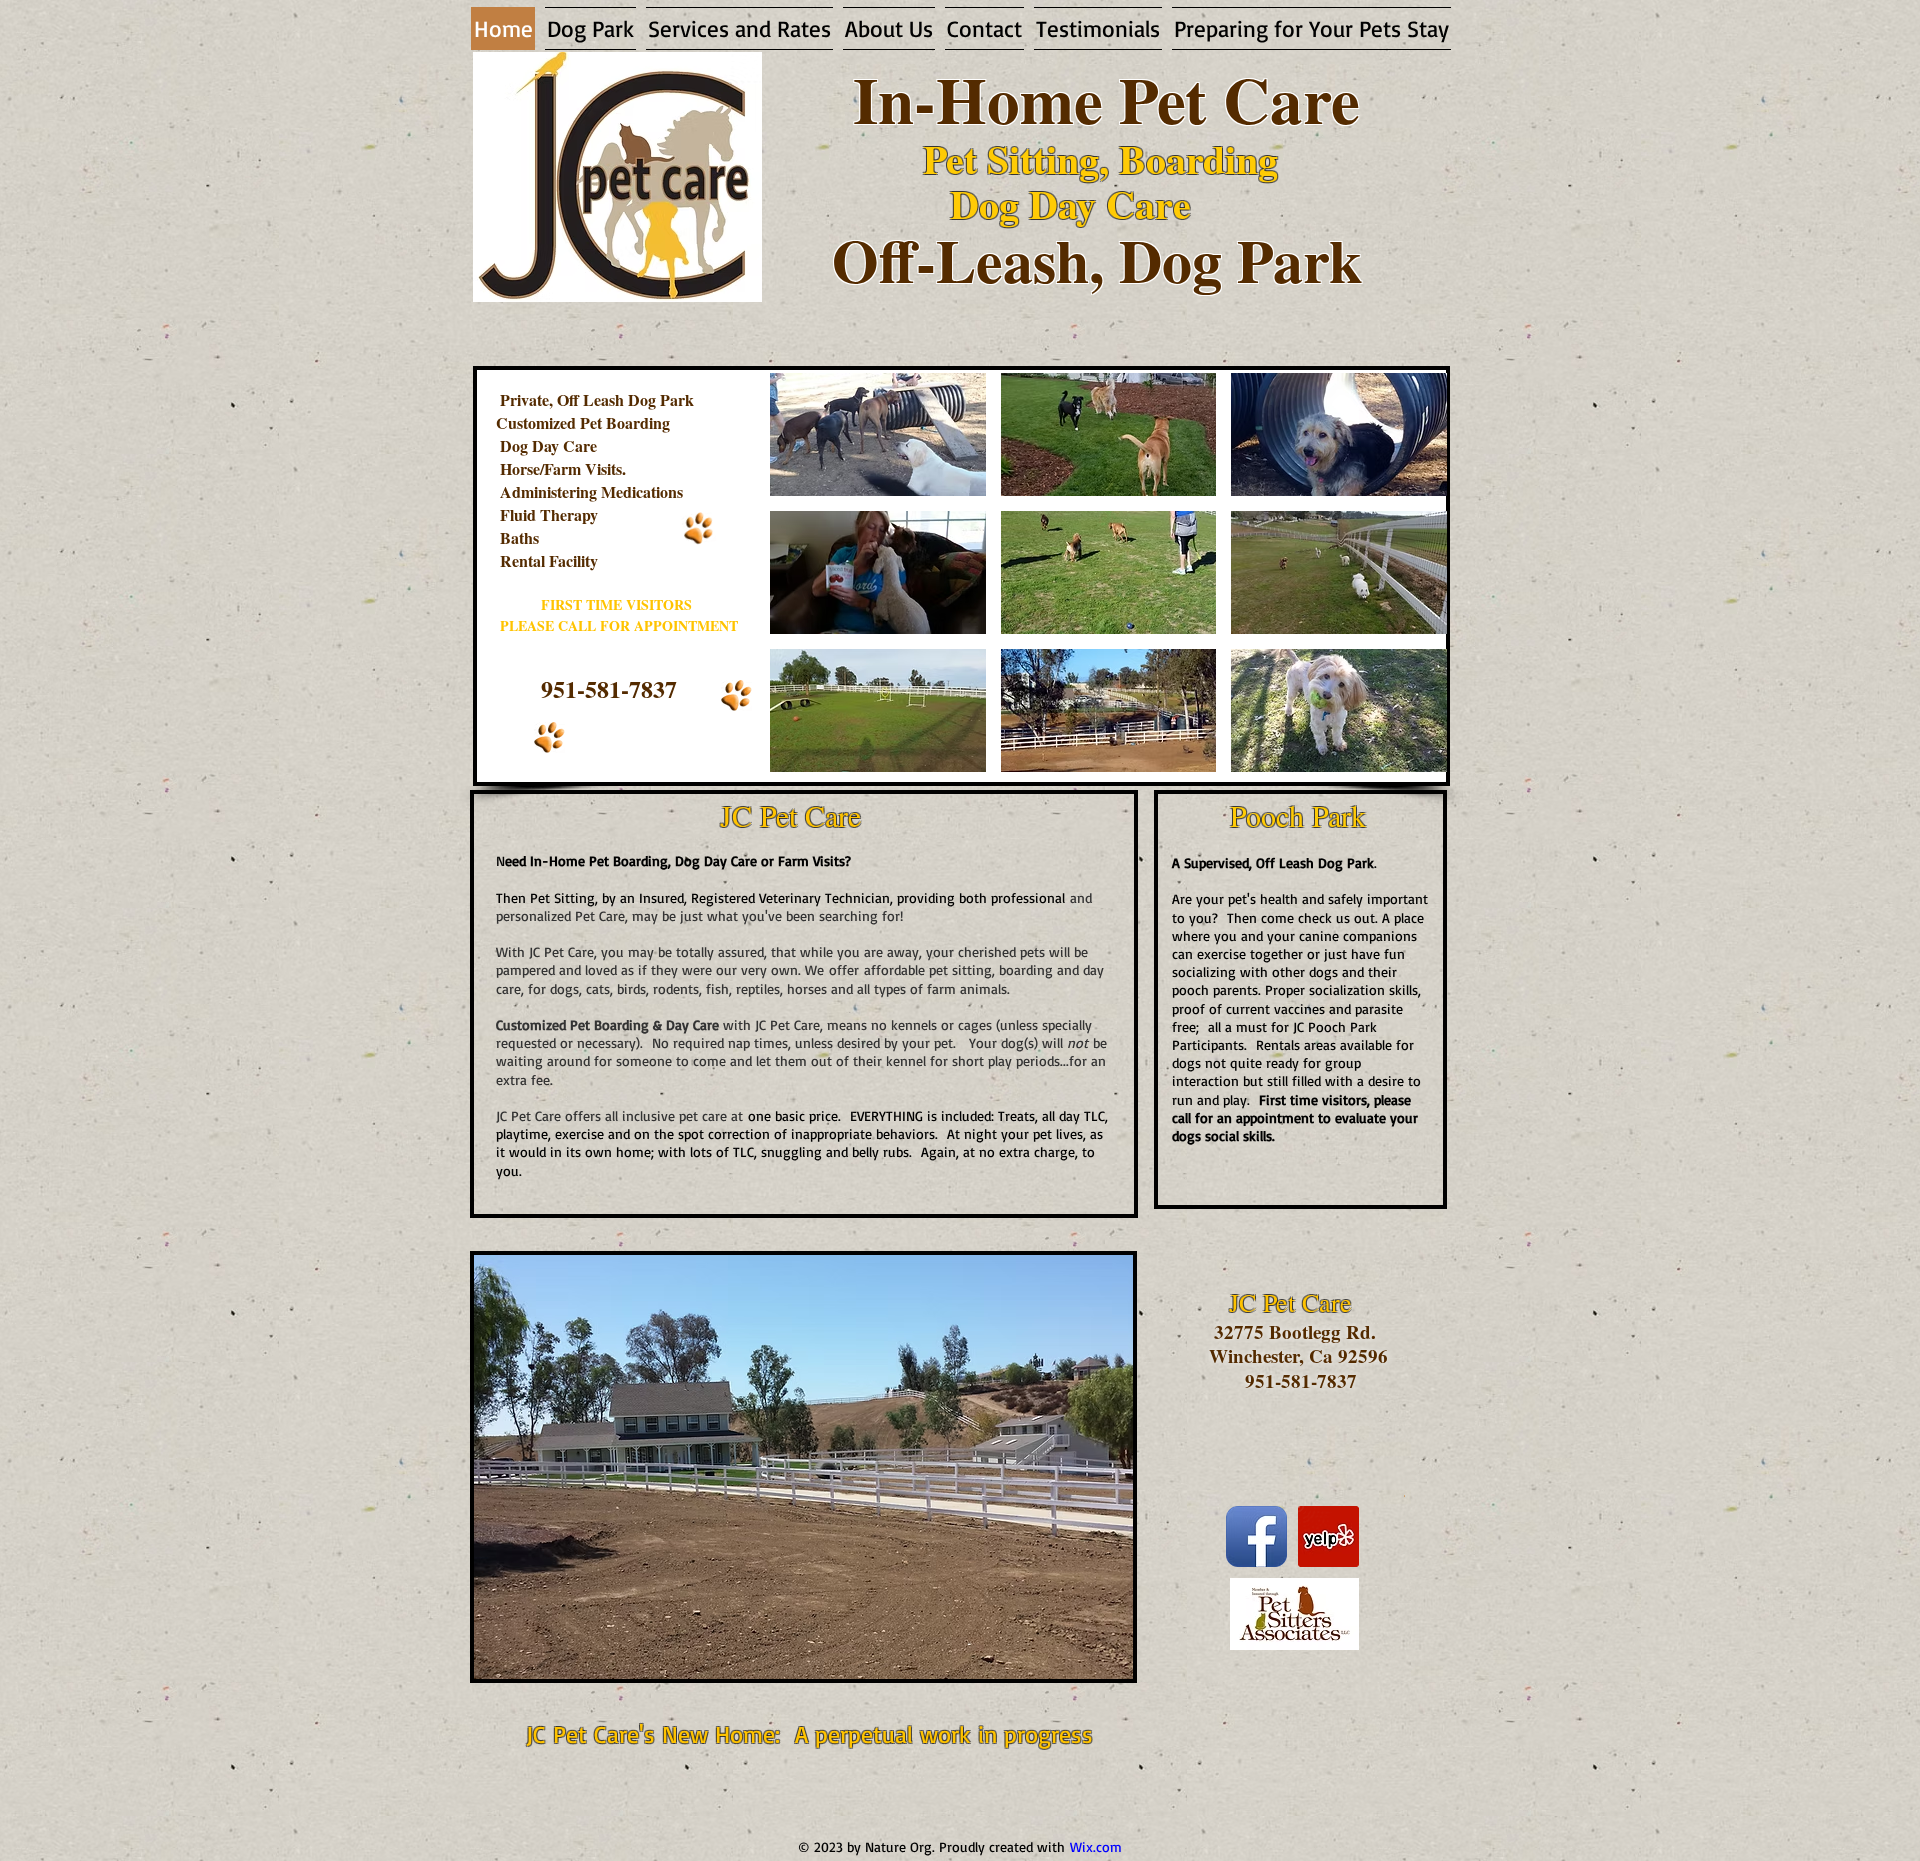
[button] (878, 434)
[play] (1404, 754)
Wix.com (1096, 1846)
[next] (1410, 583)
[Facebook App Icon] (1256, 1536)
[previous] (806, 583)
